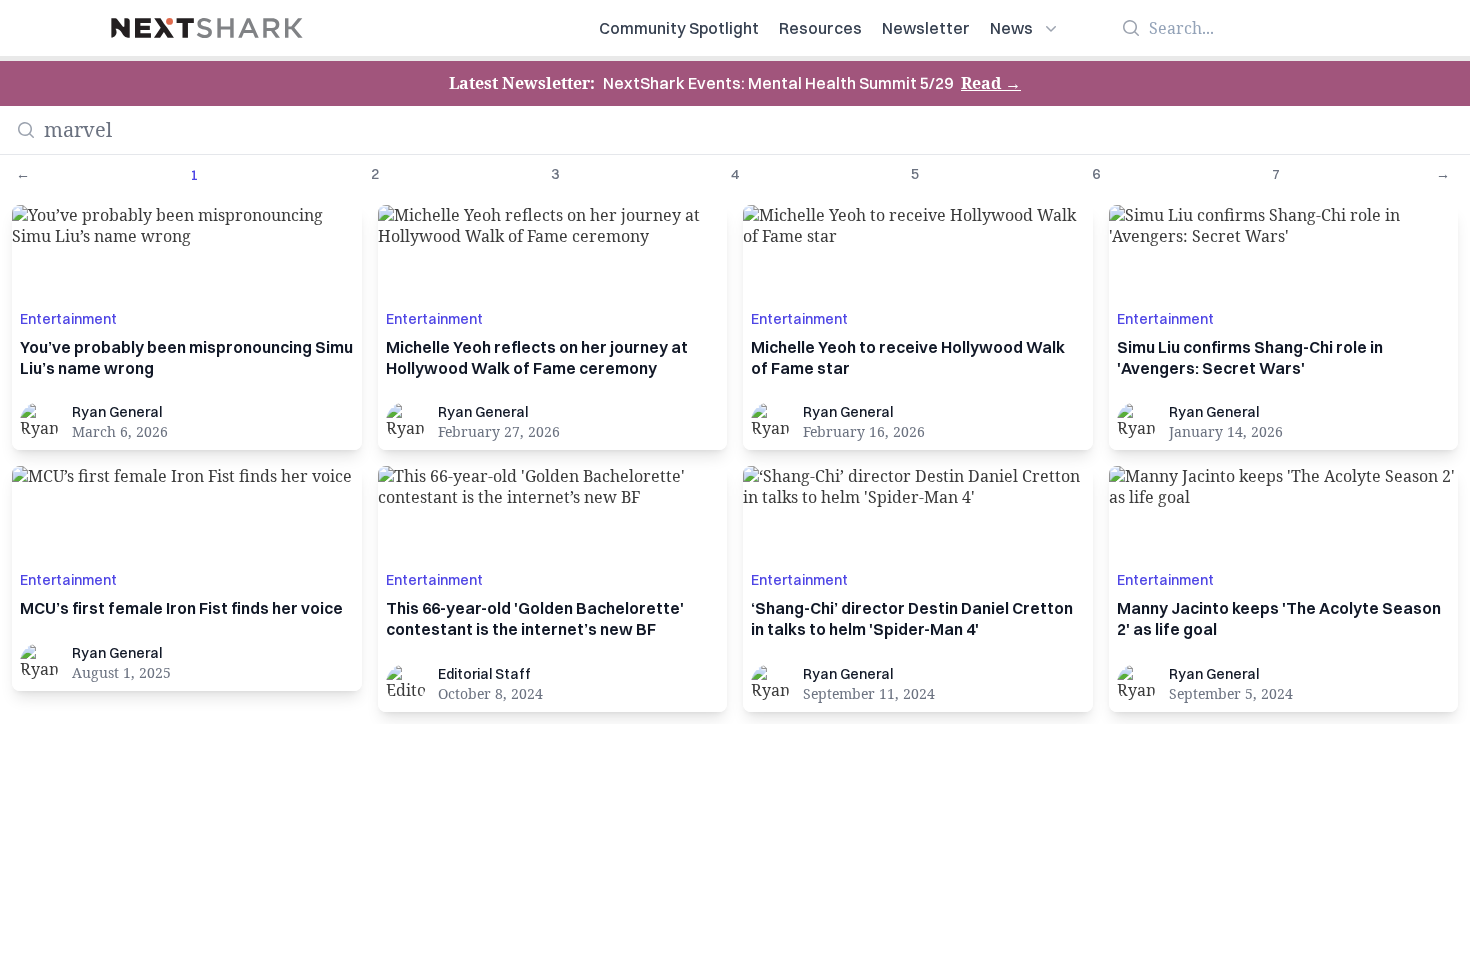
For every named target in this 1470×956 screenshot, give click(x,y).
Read (991, 83)
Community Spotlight (679, 28)
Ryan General (117, 412)
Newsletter (926, 28)
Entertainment (68, 319)
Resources (820, 28)
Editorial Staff (484, 674)
